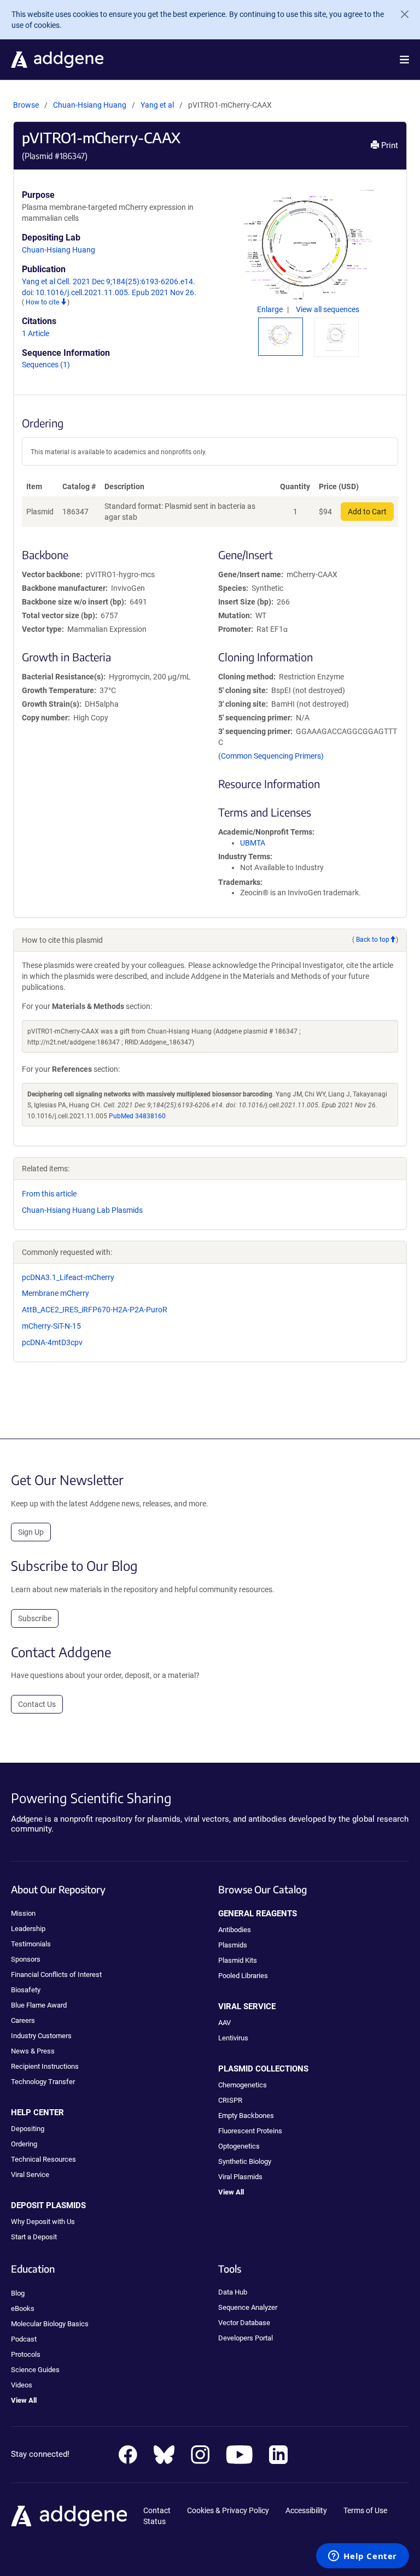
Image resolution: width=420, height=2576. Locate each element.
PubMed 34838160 (137, 1116)
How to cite (43, 302)
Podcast (24, 2339)
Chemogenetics (243, 2085)
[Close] (400, 14)
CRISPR (230, 2100)
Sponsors (26, 1959)
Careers (23, 2020)
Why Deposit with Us (43, 2222)
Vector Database (244, 2323)
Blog (18, 2293)
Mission (23, 1913)
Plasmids (233, 1945)
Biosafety (26, 1990)
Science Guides (35, 2370)
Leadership (28, 1929)
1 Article (36, 333)
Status (154, 2521)
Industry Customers (41, 2036)
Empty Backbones (246, 2116)
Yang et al (158, 105)
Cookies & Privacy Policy (228, 2510)
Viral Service (30, 2175)
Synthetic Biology (245, 2161)
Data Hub (233, 2292)
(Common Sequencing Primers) (271, 756)
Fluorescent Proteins (250, 2131)
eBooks (23, 2308)
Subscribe (35, 1618)
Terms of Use (365, 2510)
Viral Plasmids (240, 2177)
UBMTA (253, 843)
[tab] (281, 335)
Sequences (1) (46, 365)
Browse (26, 105)
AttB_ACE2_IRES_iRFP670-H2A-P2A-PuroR (95, 1310)
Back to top (373, 940)
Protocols (26, 2354)
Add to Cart (367, 512)
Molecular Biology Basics (50, 2324)
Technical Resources (43, 2159)
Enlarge (271, 309)
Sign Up (31, 1532)
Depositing (28, 2129)
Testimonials (31, 1944)
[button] (404, 60)
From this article (49, 1194)
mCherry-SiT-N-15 (51, 1326)
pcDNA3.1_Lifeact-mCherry (68, 1277)
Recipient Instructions (45, 2066)
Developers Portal (246, 2338)
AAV (224, 2023)
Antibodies (235, 1930)
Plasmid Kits (238, 1960)
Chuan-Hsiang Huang (90, 105)
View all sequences (328, 309)
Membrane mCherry (56, 1293)
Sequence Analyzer (248, 2307)
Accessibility (306, 2510)
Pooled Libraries (243, 1976)
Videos (22, 2385)
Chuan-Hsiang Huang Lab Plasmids (82, 1210)
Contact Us (37, 1704)
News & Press (33, 2051)
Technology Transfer (43, 2082)
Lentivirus (233, 2038)
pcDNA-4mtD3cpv (52, 1342)
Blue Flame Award (39, 2005)
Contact (157, 2510)
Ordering (24, 2144)
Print (389, 145)
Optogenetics (239, 2146)
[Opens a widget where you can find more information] (363, 2557)
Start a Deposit (34, 2237)
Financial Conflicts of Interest (56, 1974)
